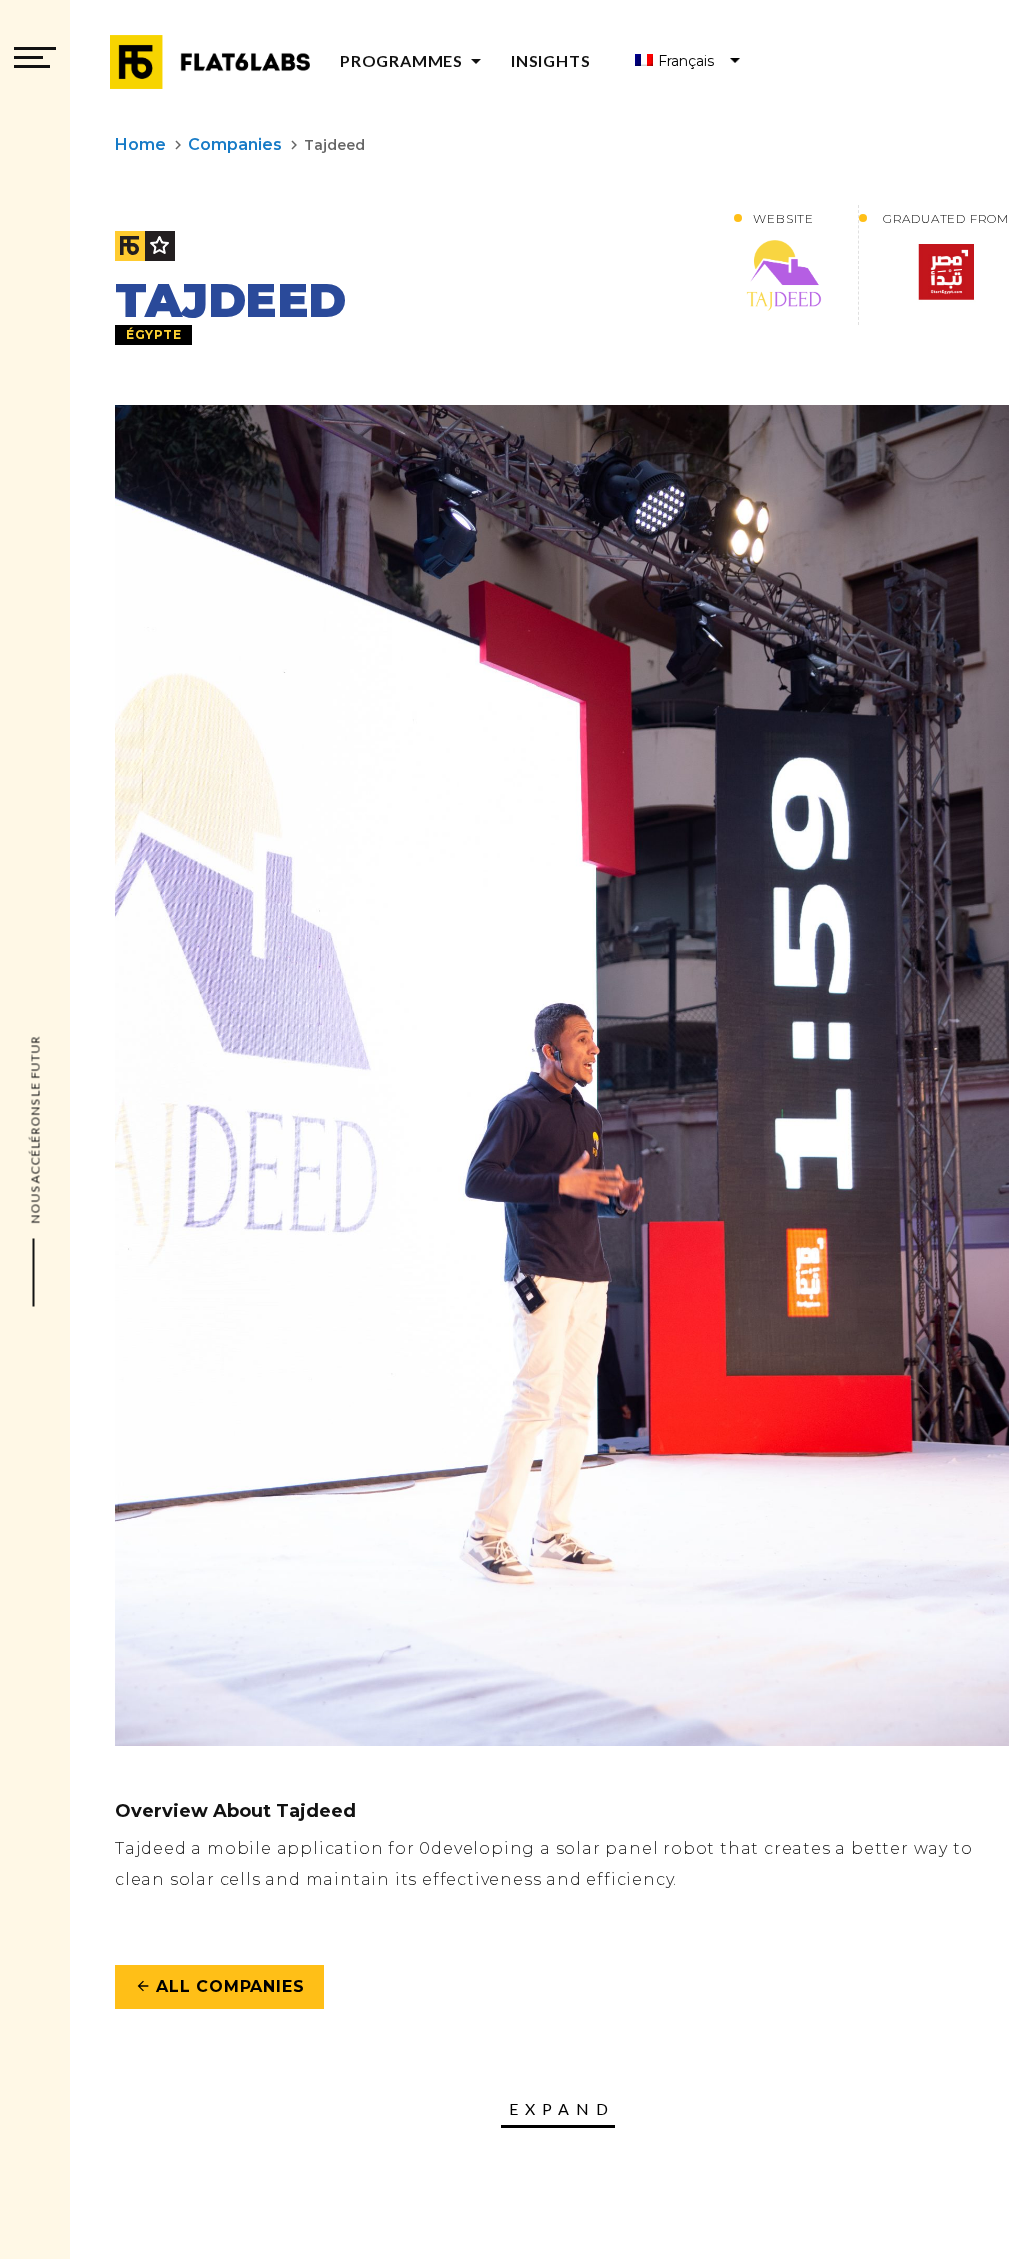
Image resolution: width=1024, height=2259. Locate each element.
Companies (235, 144)
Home (140, 144)
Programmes (414, 60)
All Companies (219, 1986)
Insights (550, 60)
